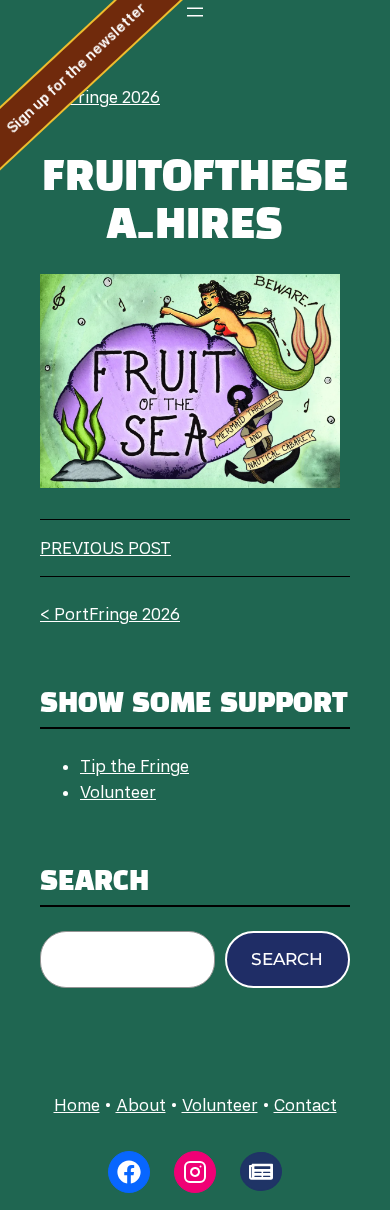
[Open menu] (195, 12)
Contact (305, 1105)
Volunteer (118, 792)
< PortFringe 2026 (90, 97)
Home (77, 1105)
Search (287, 959)
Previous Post (105, 548)
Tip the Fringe (134, 766)
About (141, 1105)
